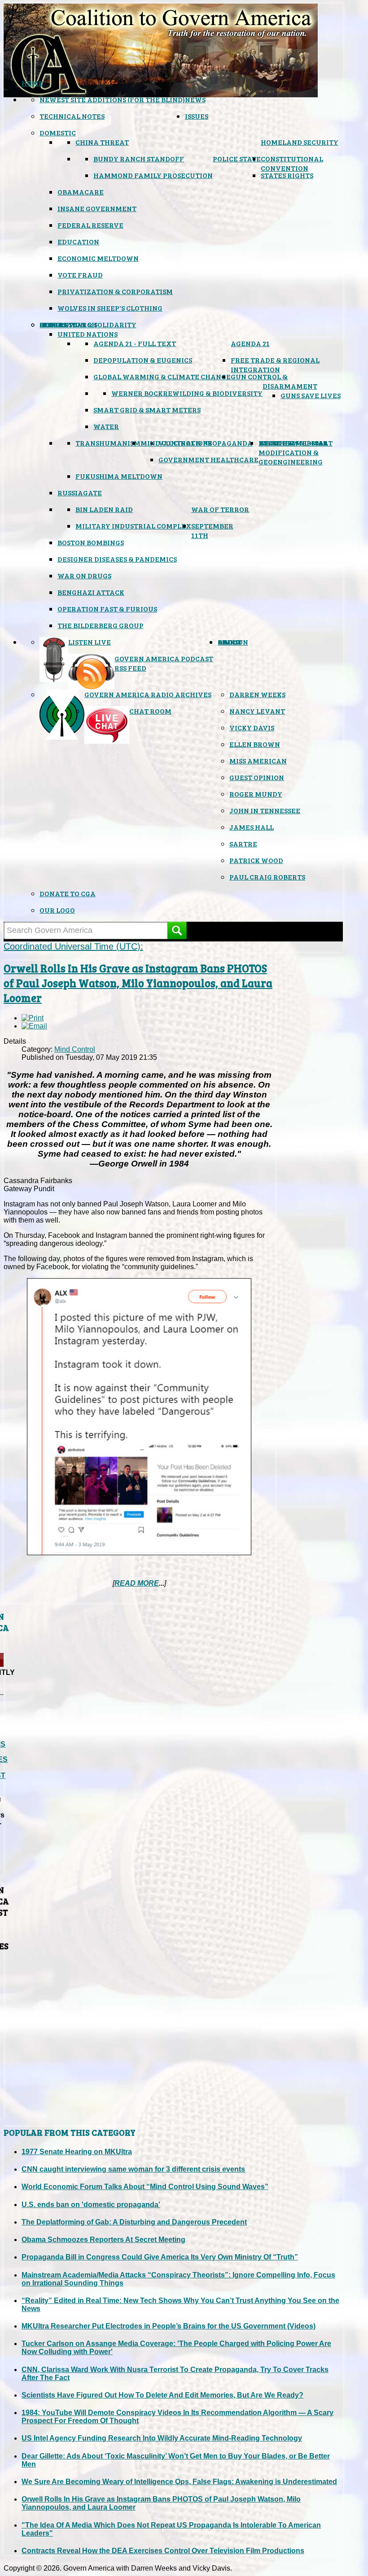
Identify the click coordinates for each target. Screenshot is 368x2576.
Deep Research (68, 324)
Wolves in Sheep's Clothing (110, 308)
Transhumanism (108, 443)
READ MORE (137, 1583)
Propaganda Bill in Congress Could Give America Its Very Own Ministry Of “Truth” (160, 2257)
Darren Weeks (257, 694)
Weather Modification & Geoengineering (291, 452)
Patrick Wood (256, 860)
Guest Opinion (257, 777)
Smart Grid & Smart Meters (147, 410)
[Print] (33, 1018)
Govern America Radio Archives (148, 694)
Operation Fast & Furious (107, 609)
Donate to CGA (68, 893)
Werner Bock (137, 393)
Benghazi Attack (91, 592)
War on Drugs (84, 575)
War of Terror (220, 509)
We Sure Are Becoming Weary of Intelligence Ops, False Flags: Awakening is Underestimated (179, 2482)
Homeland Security (300, 142)
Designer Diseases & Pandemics (117, 559)
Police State (237, 158)
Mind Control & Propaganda (197, 443)
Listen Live (90, 642)
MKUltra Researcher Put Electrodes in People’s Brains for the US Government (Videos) (169, 2326)
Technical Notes (72, 116)
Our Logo (57, 910)
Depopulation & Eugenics (143, 360)
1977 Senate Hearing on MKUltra (77, 2152)
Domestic (58, 132)
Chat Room (150, 711)
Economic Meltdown (98, 258)
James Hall (252, 827)
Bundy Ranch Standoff (139, 158)
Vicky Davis (252, 727)
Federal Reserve (90, 225)
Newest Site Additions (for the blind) (112, 99)
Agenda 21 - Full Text (135, 343)
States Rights (287, 175)
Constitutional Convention (292, 163)
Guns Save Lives (311, 395)
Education (78, 241)
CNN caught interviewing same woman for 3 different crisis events (133, 2169)
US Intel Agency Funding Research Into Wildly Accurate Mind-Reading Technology (162, 2438)
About (230, 642)
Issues (197, 116)
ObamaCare (81, 192)
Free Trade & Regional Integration (275, 364)
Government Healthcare (208, 459)
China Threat (102, 142)
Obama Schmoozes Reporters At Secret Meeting (103, 2240)
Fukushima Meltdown (119, 476)
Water (106, 426)
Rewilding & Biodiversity (213, 393)
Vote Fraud (80, 275)
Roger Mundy (256, 794)
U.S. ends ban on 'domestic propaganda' (91, 2205)
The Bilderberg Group (101, 625)
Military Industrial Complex (133, 526)
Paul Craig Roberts (267, 877)
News (195, 99)
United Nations (88, 334)
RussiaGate (80, 492)
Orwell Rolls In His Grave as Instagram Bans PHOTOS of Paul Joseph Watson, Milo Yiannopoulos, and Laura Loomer (138, 983)
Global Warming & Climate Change (162, 376)
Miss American (258, 761)
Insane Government (97, 208)
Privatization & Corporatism (115, 291)
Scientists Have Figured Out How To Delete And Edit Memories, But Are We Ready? (162, 2395)
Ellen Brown (255, 744)
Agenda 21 (250, 343)
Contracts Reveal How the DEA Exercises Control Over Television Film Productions (163, 2551)
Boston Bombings (91, 542)
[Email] (34, 1026)
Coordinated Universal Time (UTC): (73, 946)
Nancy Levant (257, 711)
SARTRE (243, 843)
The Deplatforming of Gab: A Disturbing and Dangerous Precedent (134, 2222)
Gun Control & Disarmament (274, 381)
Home (32, 83)
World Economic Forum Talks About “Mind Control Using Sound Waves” (145, 2187)
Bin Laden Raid (104, 509)
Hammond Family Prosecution (153, 175)
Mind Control (75, 1049)
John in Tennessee (265, 810)
